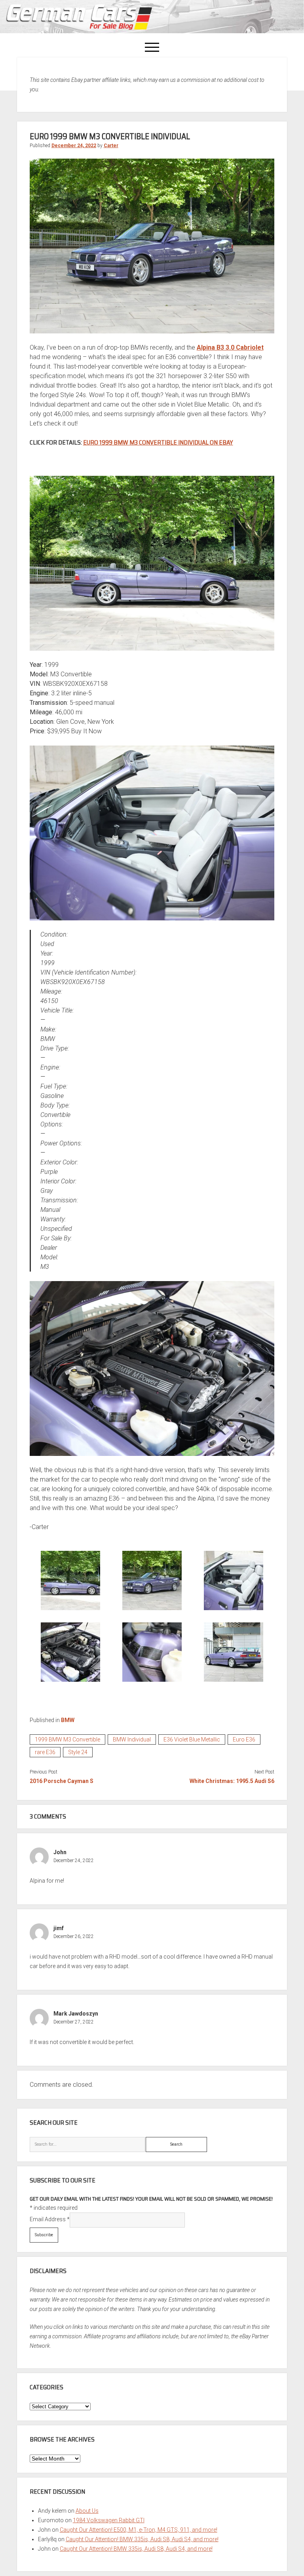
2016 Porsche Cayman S (62, 1781)
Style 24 (78, 1752)
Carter (111, 146)
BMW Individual (132, 1739)
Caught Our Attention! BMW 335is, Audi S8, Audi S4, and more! (142, 2539)
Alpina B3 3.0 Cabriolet (230, 347)
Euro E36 (244, 1739)
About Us (87, 2511)
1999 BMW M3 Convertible (67, 1739)
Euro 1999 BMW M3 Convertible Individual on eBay (158, 442)
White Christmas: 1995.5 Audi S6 (232, 1781)
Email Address (50, 2219)
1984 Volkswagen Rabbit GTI (109, 2520)
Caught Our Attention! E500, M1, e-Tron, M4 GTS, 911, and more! (139, 2530)
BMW (68, 1720)
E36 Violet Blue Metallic (192, 1739)
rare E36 (45, 1752)
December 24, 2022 (74, 146)
